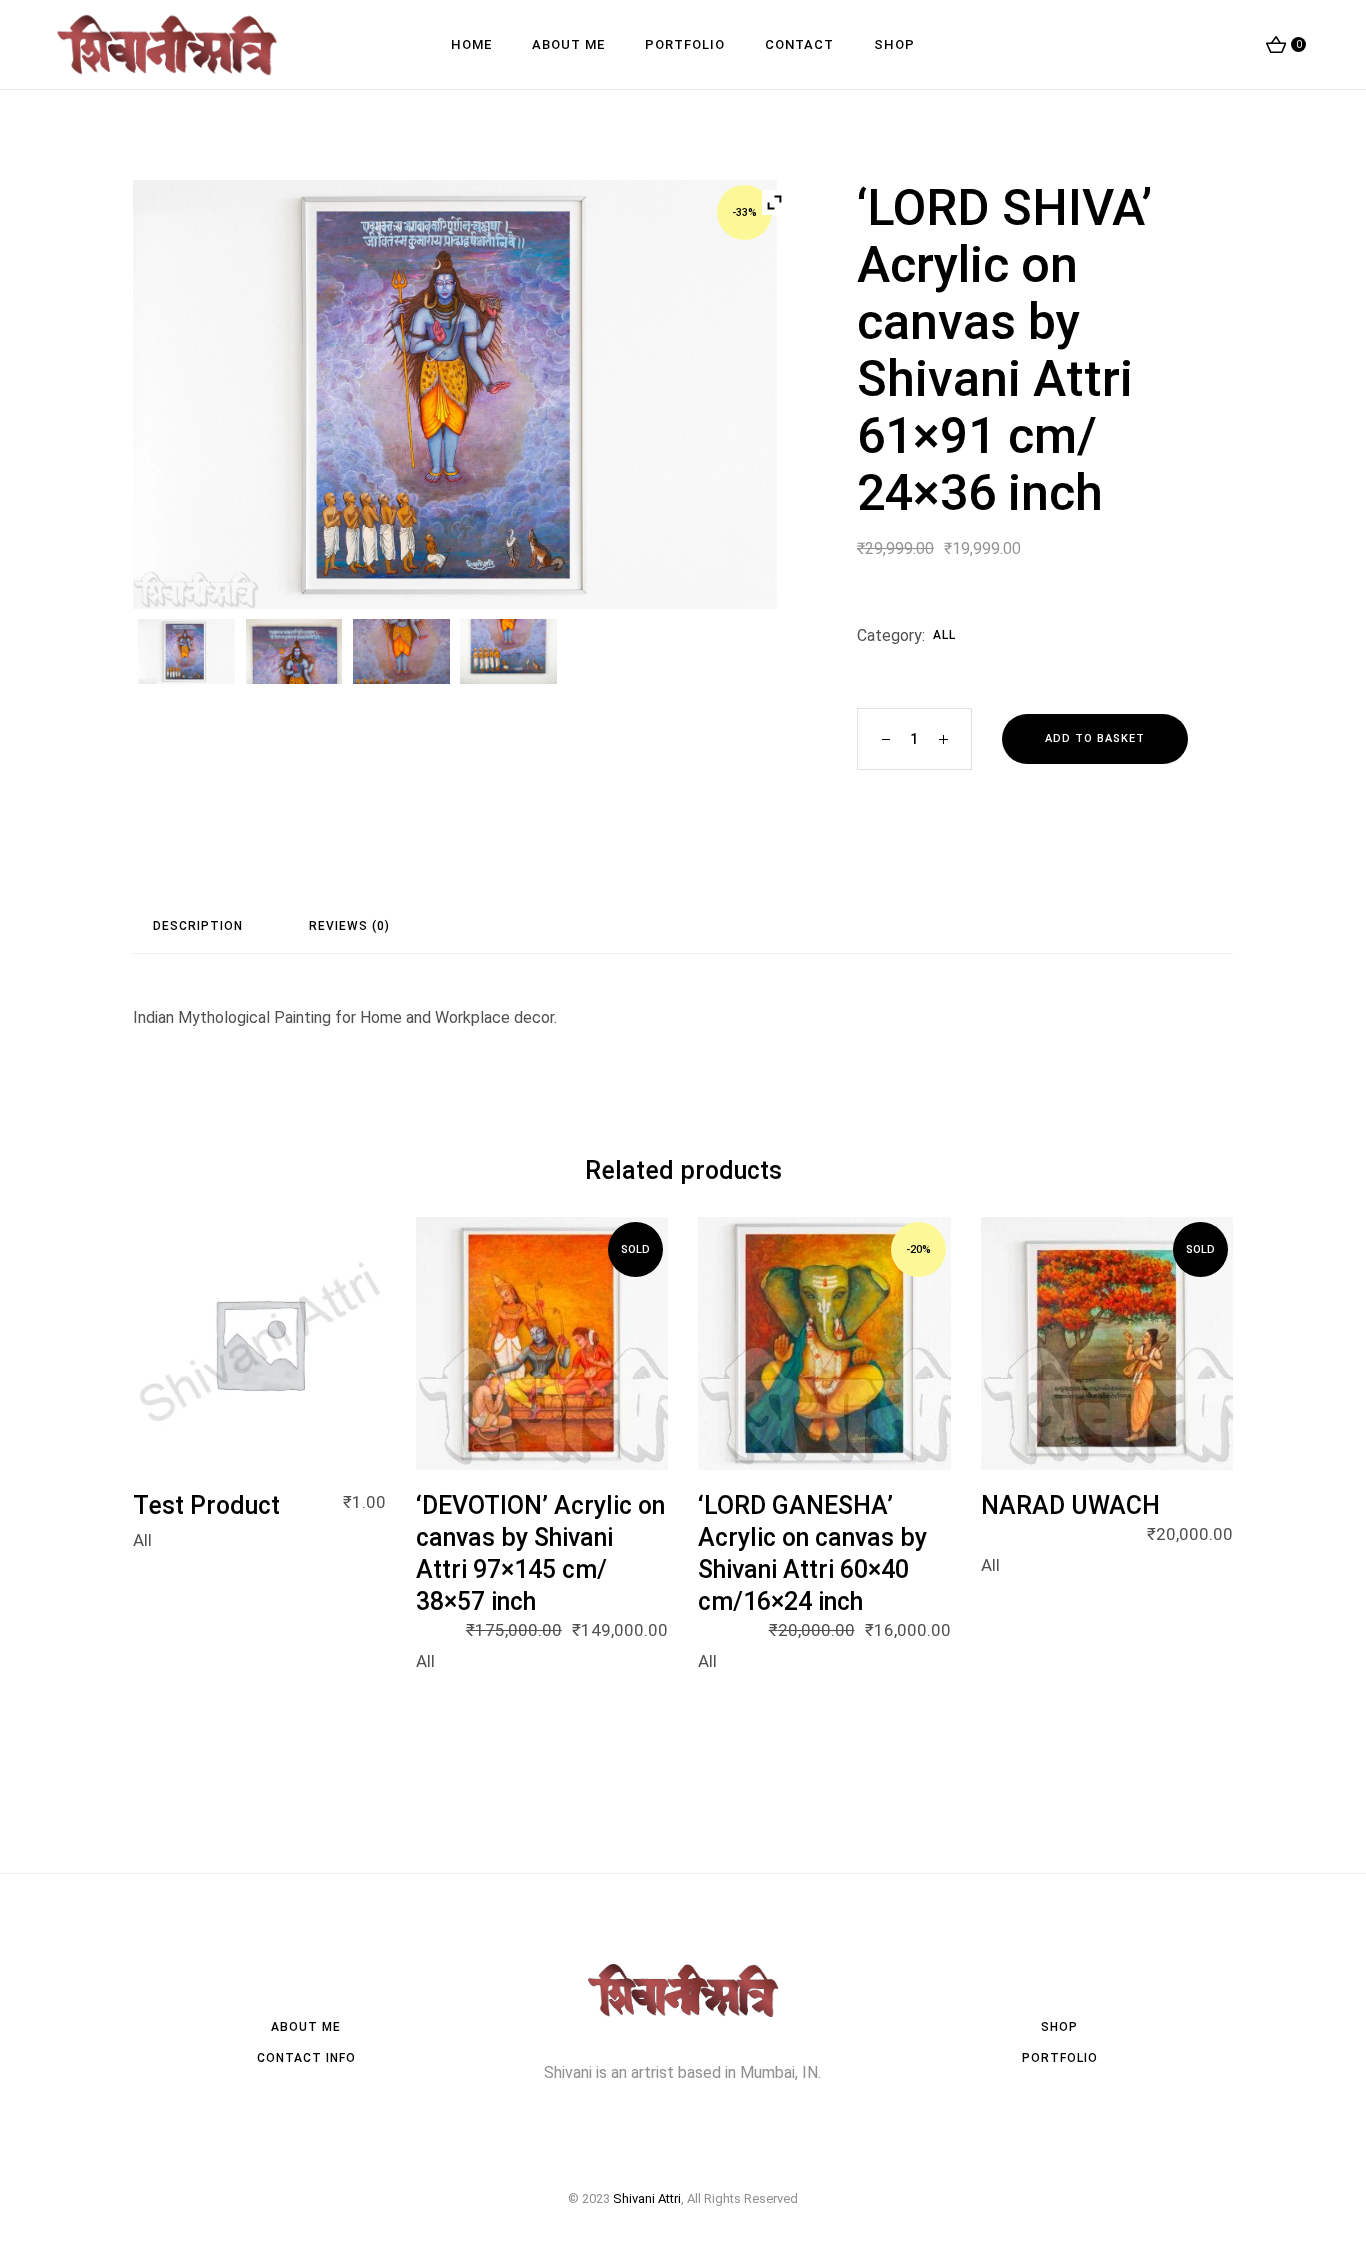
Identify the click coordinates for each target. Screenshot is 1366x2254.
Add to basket (1095, 738)
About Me (306, 2027)
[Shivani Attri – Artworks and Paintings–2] (455, 394)
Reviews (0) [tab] (349, 926)
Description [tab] (198, 926)
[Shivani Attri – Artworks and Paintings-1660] (401, 651)
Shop (1059, 2027)
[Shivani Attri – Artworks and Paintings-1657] (294, 651)
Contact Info (306, 2058)
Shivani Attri (647, 2198)
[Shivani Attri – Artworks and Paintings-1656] (508, 651)
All (944, 635)
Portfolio (1060, 2058)
